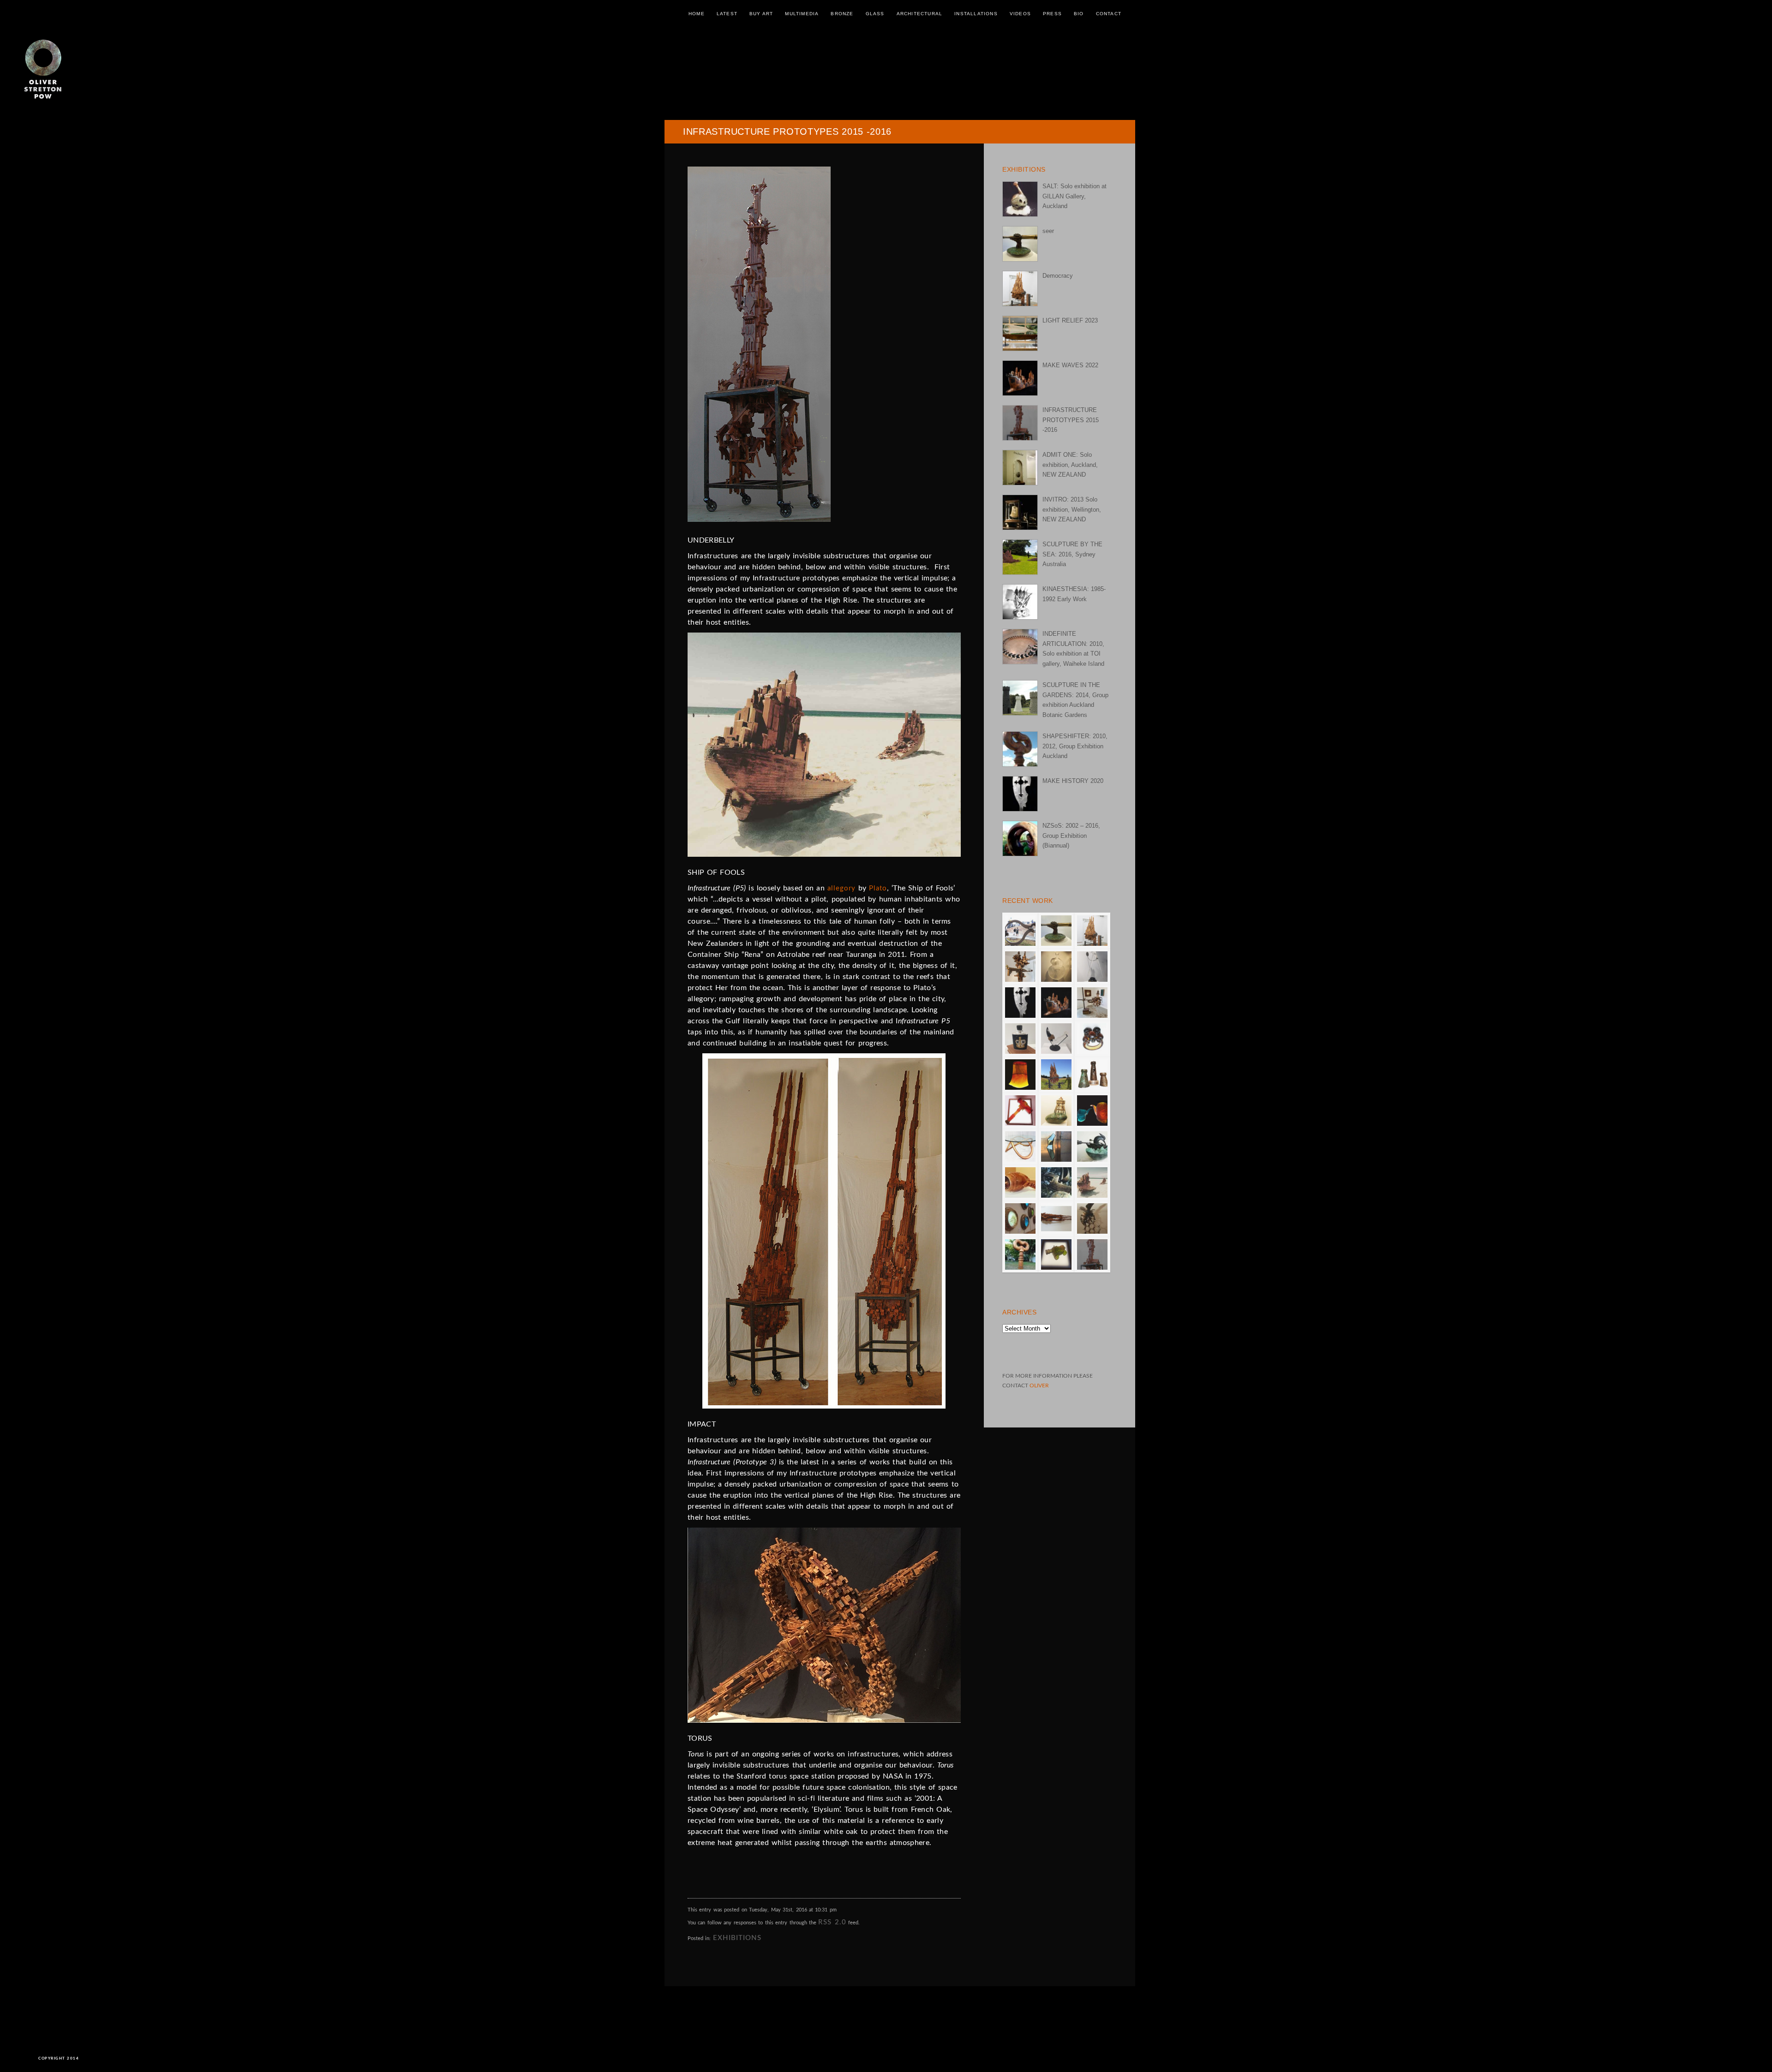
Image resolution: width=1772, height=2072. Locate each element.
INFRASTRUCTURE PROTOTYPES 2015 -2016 (1071, 420)
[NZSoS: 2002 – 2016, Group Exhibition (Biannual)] (1020, 839)
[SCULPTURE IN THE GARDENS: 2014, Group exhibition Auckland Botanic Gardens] (1020, 698)
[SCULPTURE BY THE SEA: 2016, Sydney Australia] (1020, 557)
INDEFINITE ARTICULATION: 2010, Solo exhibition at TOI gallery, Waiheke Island (1073, 648)
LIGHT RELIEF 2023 (1070, 320)
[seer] (1020, 244)
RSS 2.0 (832, 1922)
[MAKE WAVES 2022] (1020, 378)
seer (1048, 231)
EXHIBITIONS (737, 1938)
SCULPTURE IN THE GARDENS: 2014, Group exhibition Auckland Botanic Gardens (1075, 700)
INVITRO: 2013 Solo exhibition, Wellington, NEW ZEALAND (1072, 509)
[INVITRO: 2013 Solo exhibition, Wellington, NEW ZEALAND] (1020, 512)
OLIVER (1039, 1385)
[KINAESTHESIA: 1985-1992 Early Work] (1020, 602)
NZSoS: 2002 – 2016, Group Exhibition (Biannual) (1071, 836)
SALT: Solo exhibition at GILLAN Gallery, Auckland (1075, 196)
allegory (841, 888)
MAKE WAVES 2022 (1070, 365)
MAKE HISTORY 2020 (1073, 781)
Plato (878, 888)
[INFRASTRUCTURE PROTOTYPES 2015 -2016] (1020, 423)
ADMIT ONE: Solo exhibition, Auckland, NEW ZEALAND (1070, 465)
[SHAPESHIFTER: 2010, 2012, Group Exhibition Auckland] (1020, 749)
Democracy (1058, 276)
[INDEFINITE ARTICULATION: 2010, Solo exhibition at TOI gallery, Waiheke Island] (1020, 647)
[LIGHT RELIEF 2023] (1020, 333)
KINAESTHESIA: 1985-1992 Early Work (1074, 594)
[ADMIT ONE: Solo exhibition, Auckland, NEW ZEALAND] (1020, 468)
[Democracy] (1020, 289)
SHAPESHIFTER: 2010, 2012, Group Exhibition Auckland (1075, 746)
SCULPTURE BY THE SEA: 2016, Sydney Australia (1072, 554)
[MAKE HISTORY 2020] (1020, 794)
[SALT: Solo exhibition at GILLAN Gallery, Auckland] (1020, 199)
